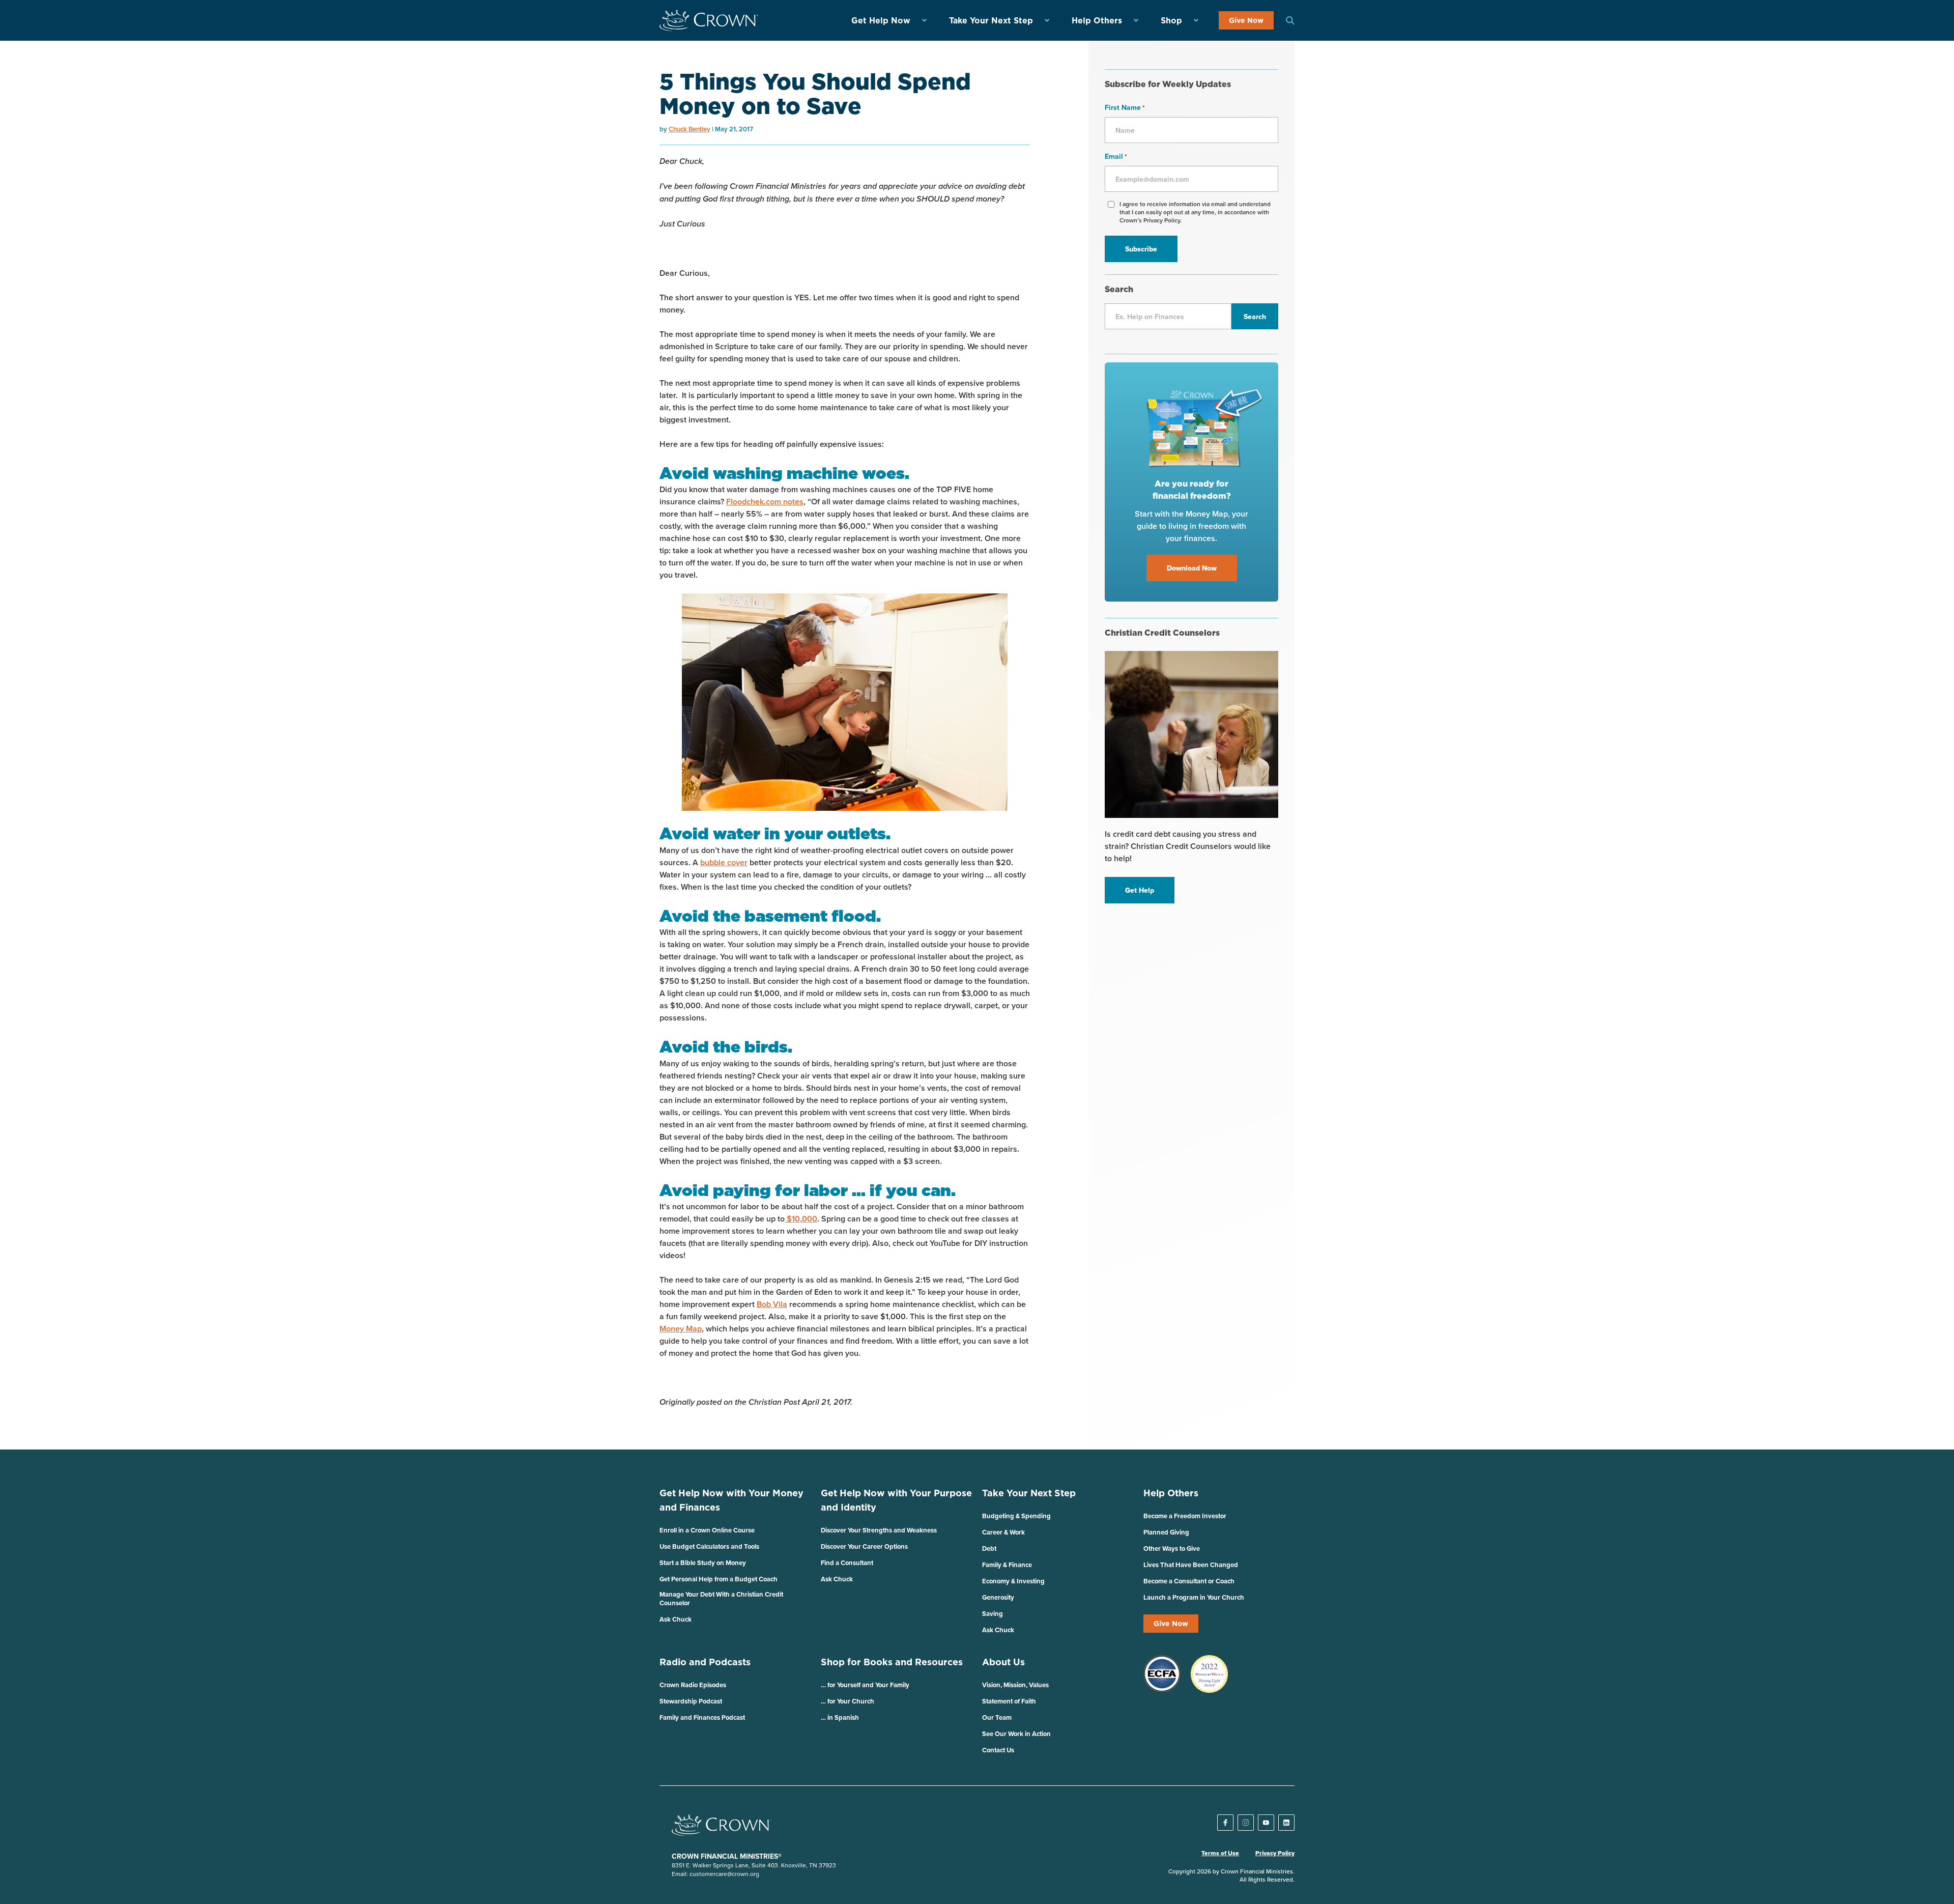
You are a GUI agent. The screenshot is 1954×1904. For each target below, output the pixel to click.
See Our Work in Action (1016, 1734)
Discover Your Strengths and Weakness (879, 1530)
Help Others (1097, 20)
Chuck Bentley (689, 129)
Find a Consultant (847, 1563)
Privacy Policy (1275, 1853)
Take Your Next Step (991, 20)
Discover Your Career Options (864, 1546)
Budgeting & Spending (1016, 1516)
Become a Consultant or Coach (1189, 1581)
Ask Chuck (676, 1619)
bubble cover (724, 862)
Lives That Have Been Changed (1191, 1565)
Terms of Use (1220, 1853)
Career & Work (1003, 1532)
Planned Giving (1166, 1532)
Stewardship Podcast (691, 1701)
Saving (993, 1614)
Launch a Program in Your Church (1194, 1597)
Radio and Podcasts (705, 1662)
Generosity (998, 1597)
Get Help (1140, 890)
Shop (1171, 20)
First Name (1125, 107)
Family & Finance (1007, 1565)
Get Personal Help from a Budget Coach (719, 1579)
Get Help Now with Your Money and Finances (731, 1500)
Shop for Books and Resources (892, 1662)
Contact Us (998, 1750)
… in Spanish (840, 1717)
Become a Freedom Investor (1185, 1516)
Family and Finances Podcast (702, 1717)
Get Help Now (881, 20)
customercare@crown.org (724, 1874)
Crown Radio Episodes (693, 1685)
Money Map (681, 1329)
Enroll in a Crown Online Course (707, 1530)
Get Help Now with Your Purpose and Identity (896, 1500)
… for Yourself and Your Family (865, 1685)
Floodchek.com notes (765, 502)
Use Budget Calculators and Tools (709, 1546)
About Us (1003, 1662)
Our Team (997, 1717)
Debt (989, 1548)
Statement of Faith (1009, 1701)
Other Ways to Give (1172, 1548)
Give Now (1246, 20)
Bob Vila (772, 1304)
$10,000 (801, 1219)
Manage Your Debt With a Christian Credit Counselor (721, 1599)
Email (1116, 156)
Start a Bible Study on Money (703, 1563)
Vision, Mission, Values (1015, 1685)
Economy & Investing (1013, 1581)
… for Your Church (847, 1701)
